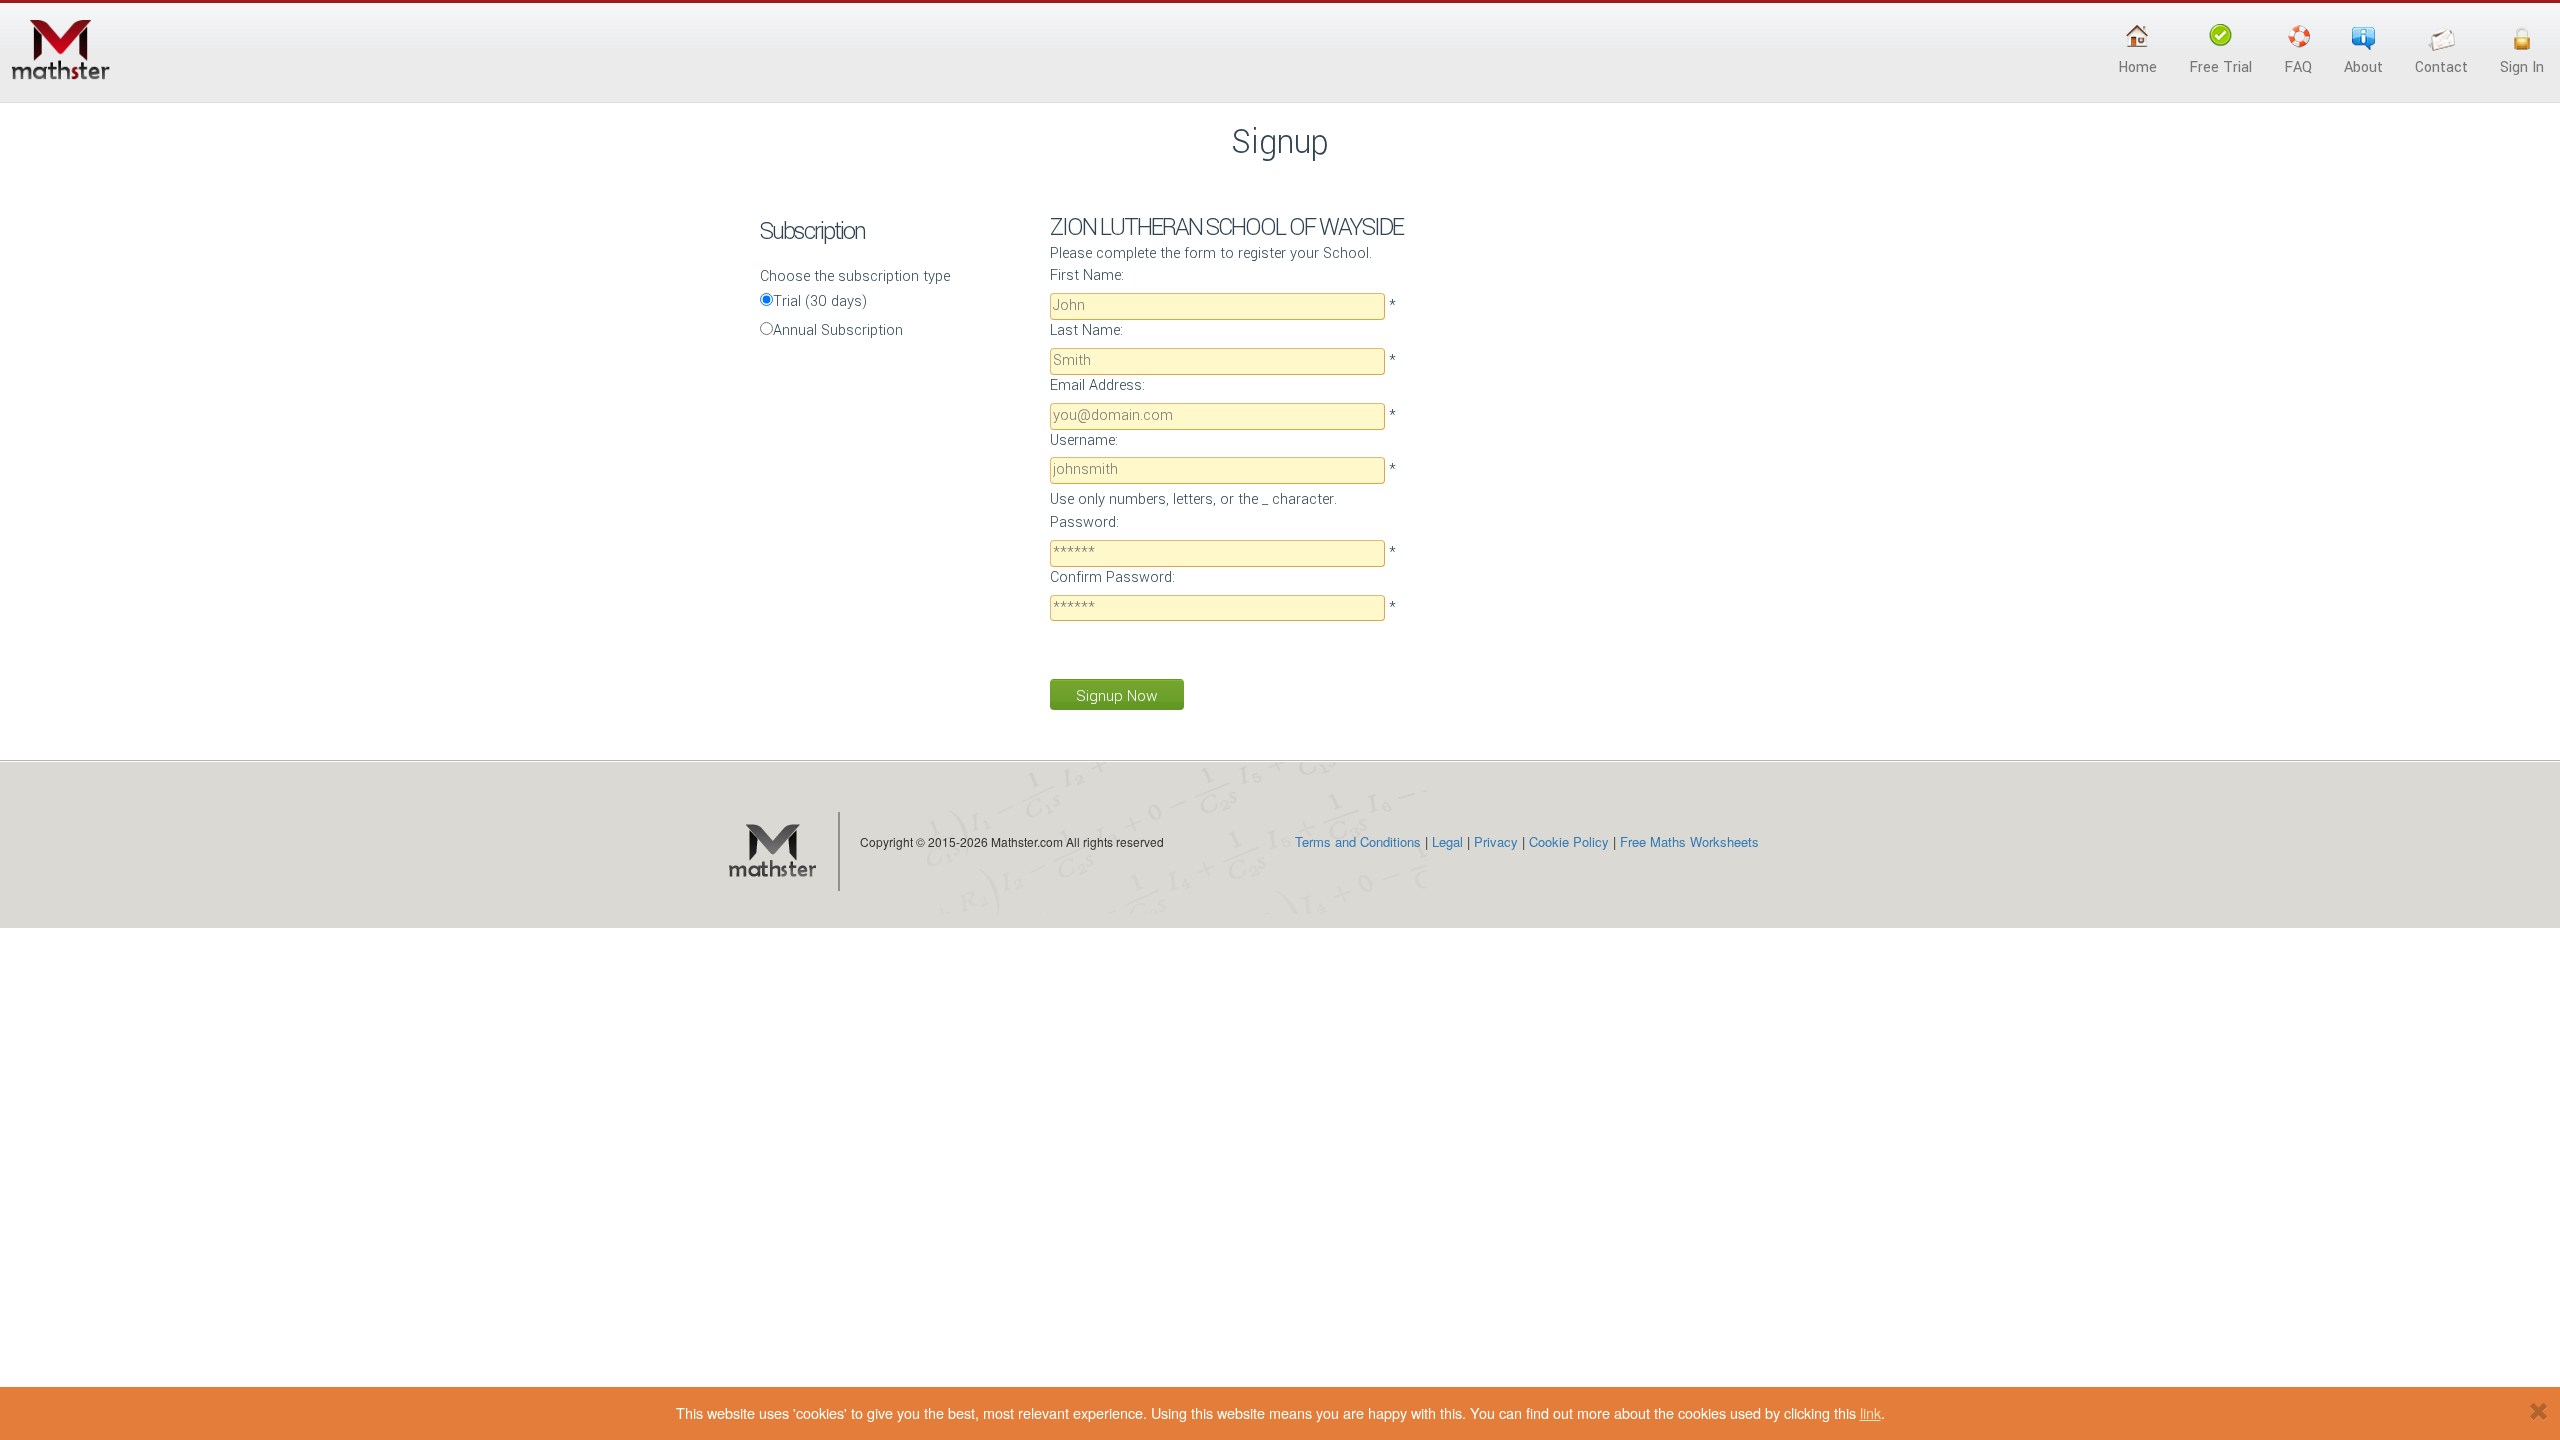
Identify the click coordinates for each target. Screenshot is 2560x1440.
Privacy (1496, 841)
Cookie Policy (1569, 841)
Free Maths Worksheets (1689, 841)
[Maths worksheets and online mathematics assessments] (771, 852)
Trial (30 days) (820, 301)
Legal (1447, 841)
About (2363, 67)
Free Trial (2220, 67)
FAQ (2298, 67)
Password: (1084, 522)
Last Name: (1086, 330)
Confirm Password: (1112, 577)
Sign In (2522, 67)
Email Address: (1097, 385)
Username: (1084, 440)
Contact (2441, 67)
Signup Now (1117, 696)
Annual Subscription (838, 330)
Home (2137, 67)
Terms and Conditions (1358, 841)
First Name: (1087, 275)
